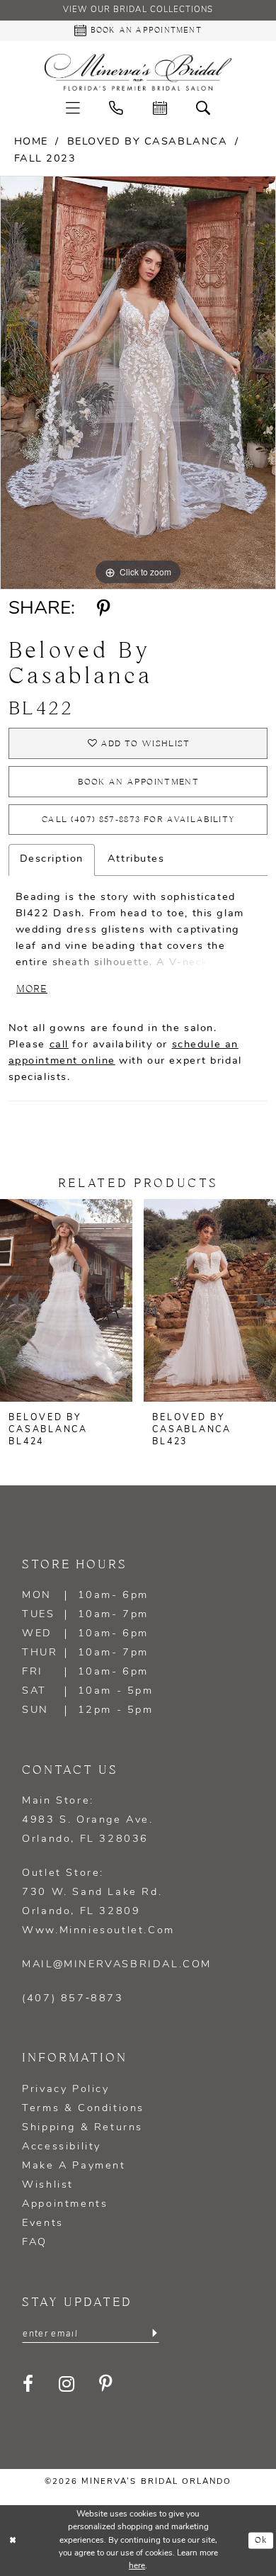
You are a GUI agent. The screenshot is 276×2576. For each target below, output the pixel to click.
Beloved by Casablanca (148, 142)
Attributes (136, 859)
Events (43, 2223)
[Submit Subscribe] (154, 2333)
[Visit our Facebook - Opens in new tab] (29, 2385)
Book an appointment (138, 782)
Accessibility (62, 2147)
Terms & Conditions (83, 2109)
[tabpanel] (138, 383)
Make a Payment (74, 2166)
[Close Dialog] (13, 2540)
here (137, 2566)
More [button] (32, 990)
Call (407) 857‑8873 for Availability (138, 820)
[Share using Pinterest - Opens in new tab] (104, 609)
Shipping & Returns (82, 2128)
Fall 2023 (45, 159)
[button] (73, 109)
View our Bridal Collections (138, 10)
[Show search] (204, 109)
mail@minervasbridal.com (117, 1965)
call (59, 1045)
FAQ (35, 2243)
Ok (261, 2540)
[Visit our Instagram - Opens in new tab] (68, 2385)
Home (31, 142)
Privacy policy (65, 2090)
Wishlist (48, 2185)
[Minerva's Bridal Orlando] (138, 72)
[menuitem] (73, 109)
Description (52, 859)
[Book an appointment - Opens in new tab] (160, 109)
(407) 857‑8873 (73, 1999)
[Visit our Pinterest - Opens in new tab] (107, 2385)
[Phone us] (116, 109)
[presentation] (66, 1300)
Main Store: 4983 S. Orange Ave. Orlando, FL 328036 (87, 1820)
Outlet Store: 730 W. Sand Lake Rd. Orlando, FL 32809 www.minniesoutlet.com (98, 1902)
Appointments (65, 2204)
